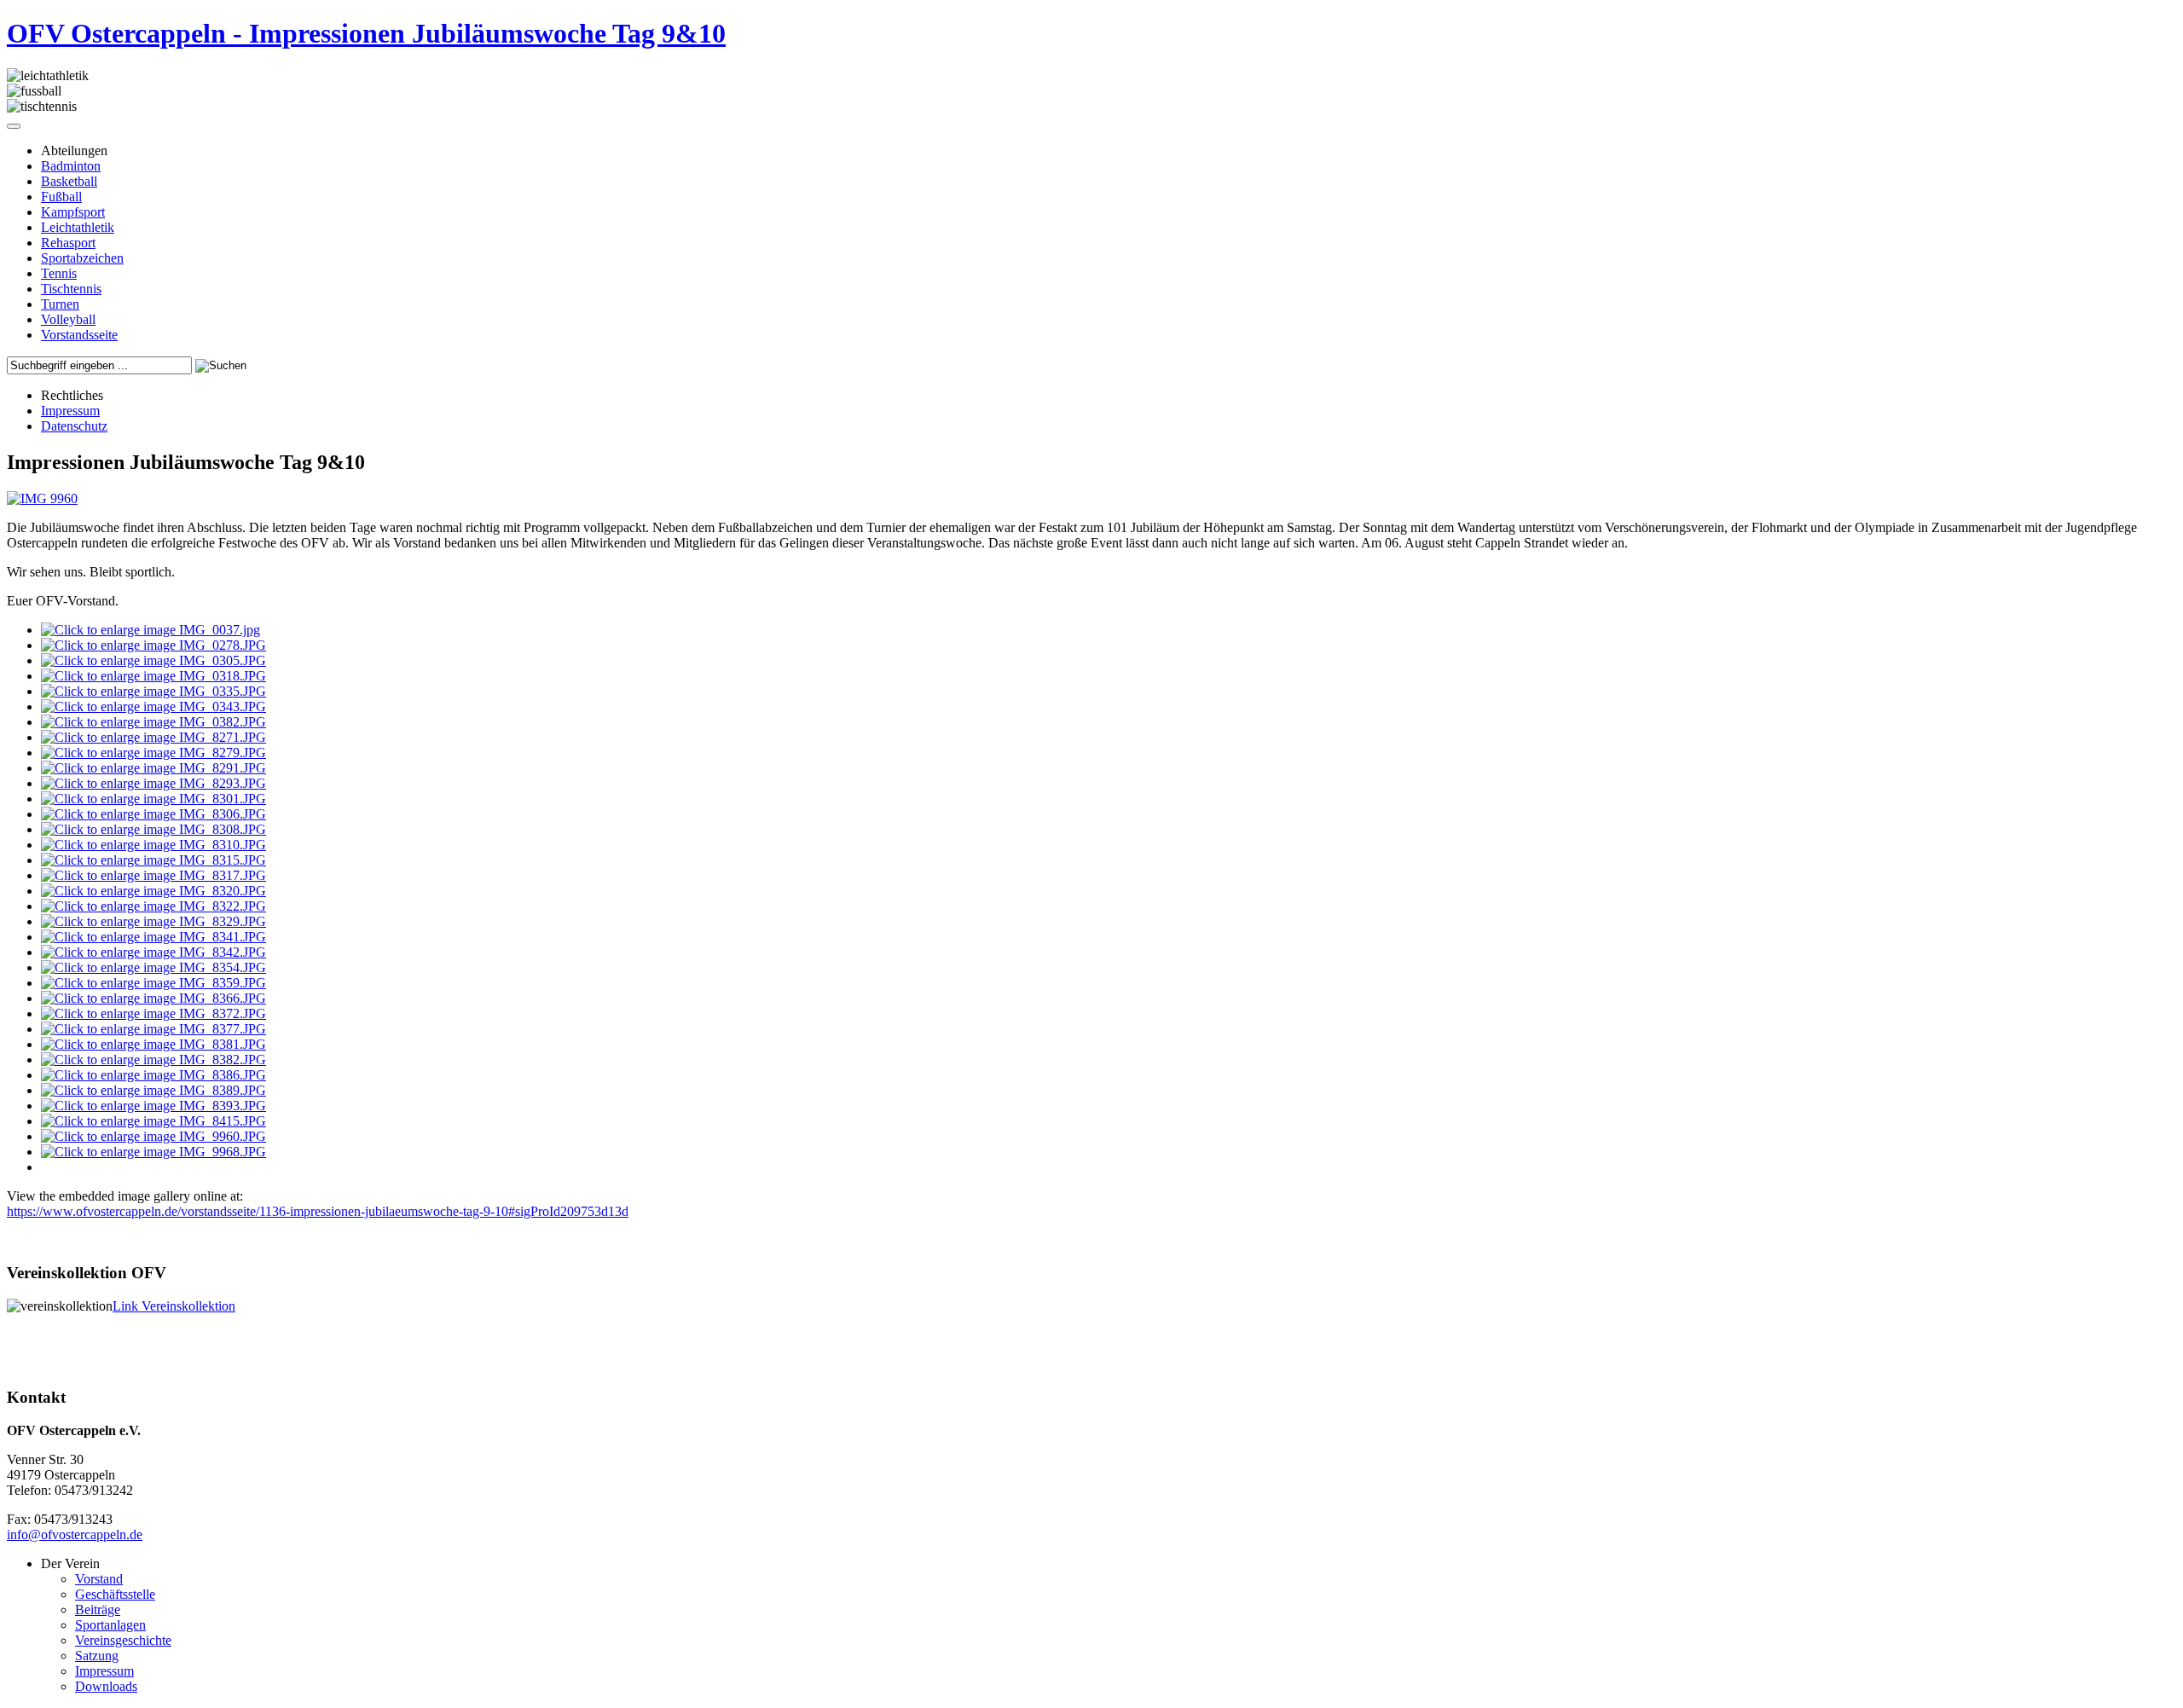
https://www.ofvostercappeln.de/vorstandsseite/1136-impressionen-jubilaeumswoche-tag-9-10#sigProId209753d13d (318, 1211)
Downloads (106, 1686)
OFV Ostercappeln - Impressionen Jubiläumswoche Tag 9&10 (366, 33)
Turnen (60, 304)
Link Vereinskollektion (174, 1306)
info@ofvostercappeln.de (75, 1534)
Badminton (71, 166)
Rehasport (68, 243)
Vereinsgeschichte (123, 1640)
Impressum (70, 411)
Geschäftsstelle (115, 1594)
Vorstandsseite (79, 335)
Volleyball (68, 319)
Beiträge (98, 1610)
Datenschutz (74, 426)
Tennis (59, 273)
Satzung (97, 1656)
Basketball (69, 181)
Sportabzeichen (82, 258)
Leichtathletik (78, 227)
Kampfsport (73, 212)
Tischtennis (71, 289)
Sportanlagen (110, 1625)
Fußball (61, 197)
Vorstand (99, 1579)
